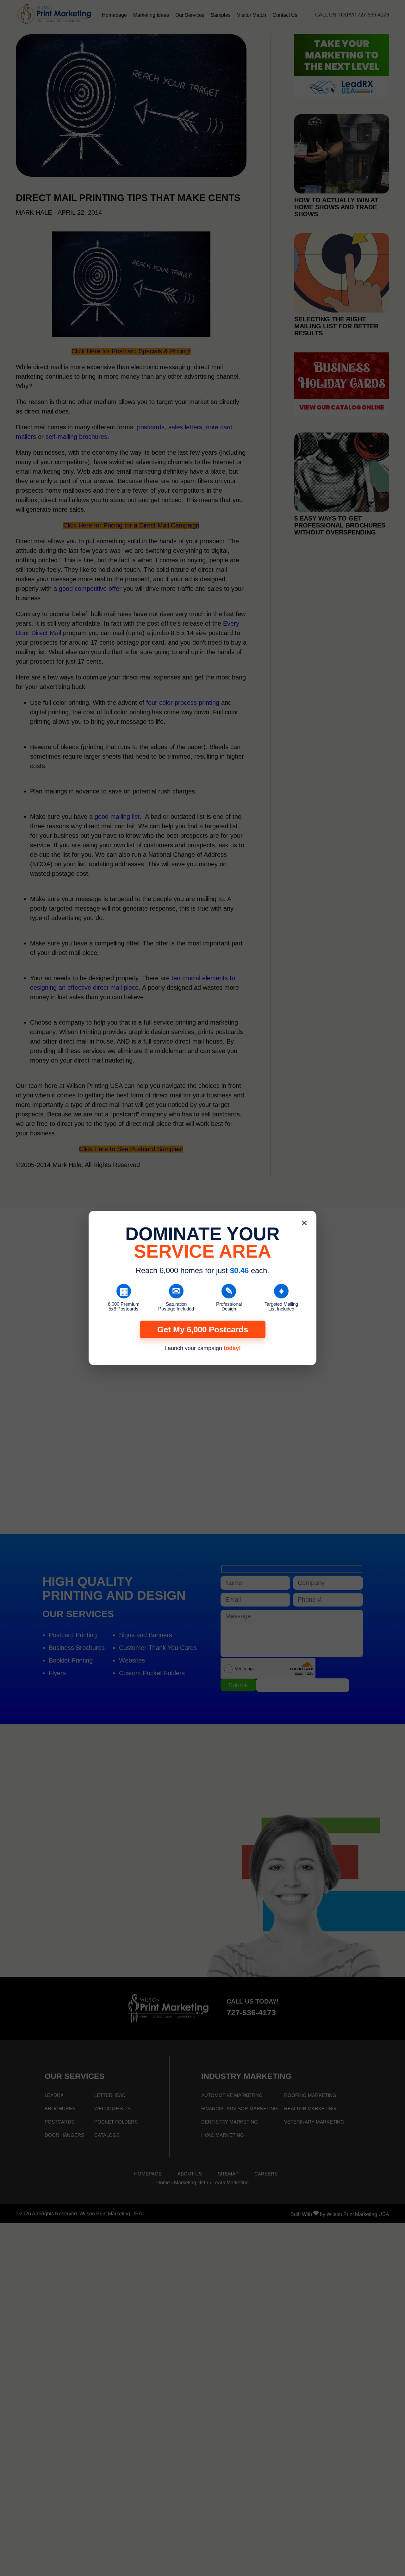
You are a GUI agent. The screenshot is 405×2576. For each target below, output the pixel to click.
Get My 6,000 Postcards (203, 1329)
